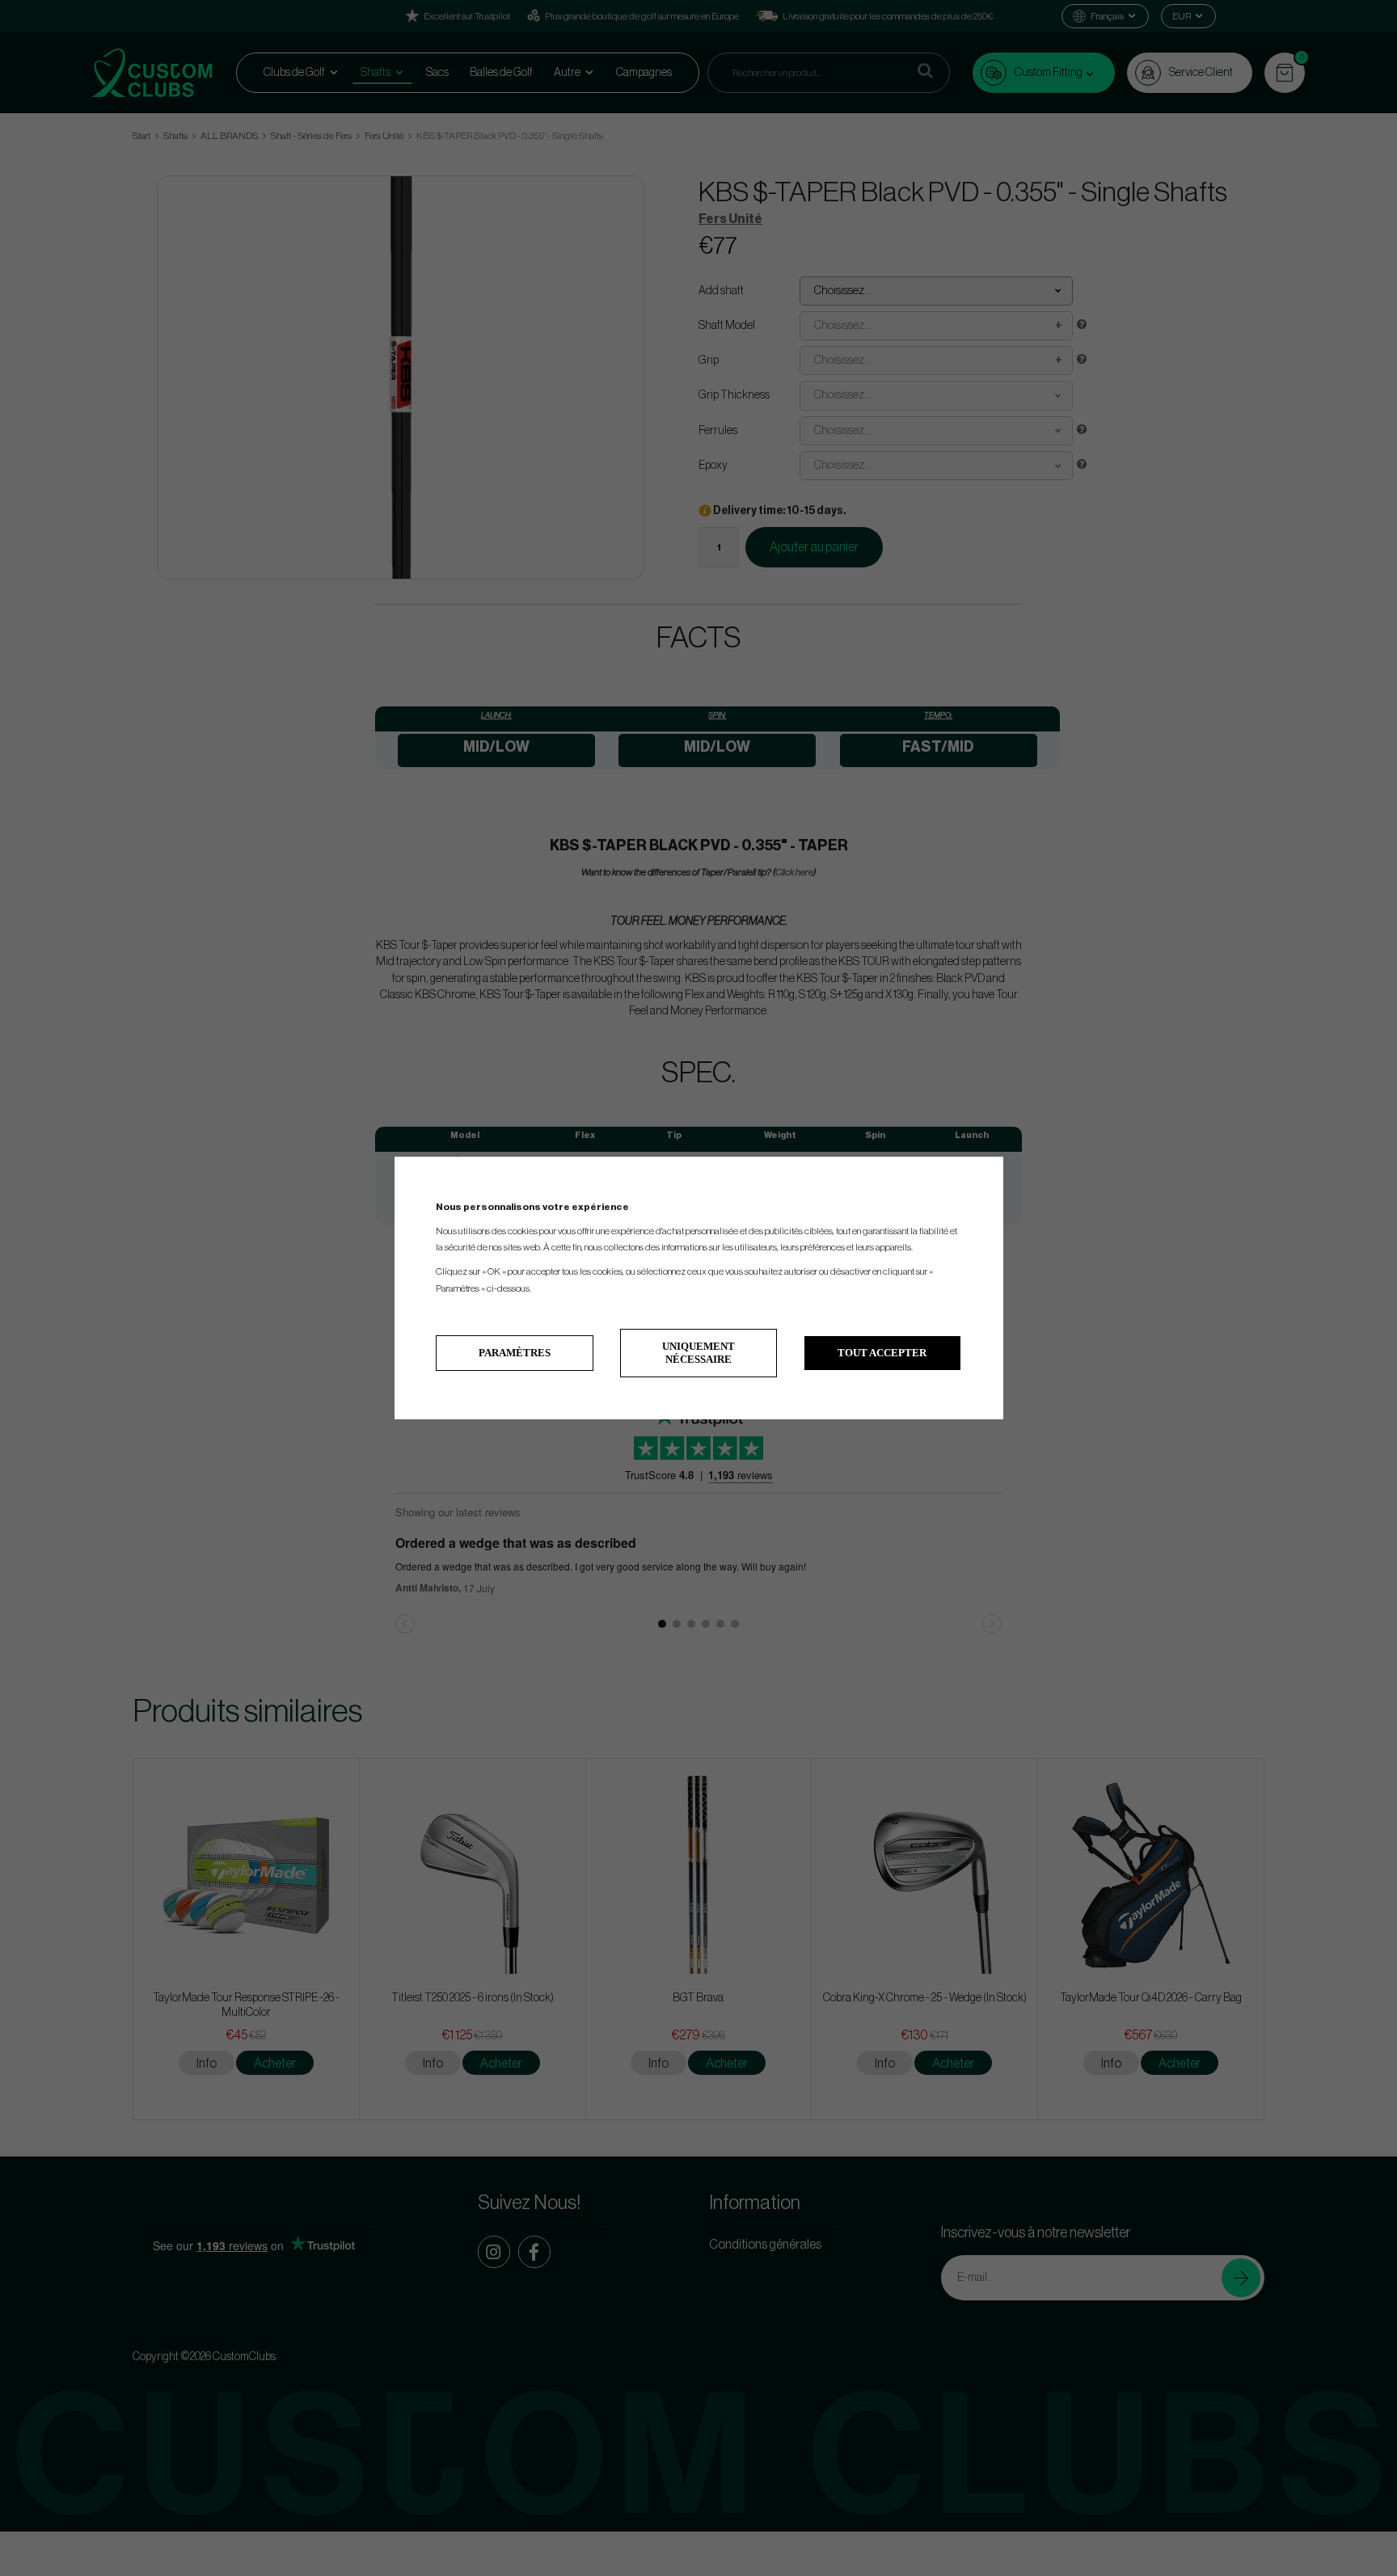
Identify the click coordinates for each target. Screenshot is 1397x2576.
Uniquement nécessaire (698, 1353)
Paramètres (515, 1353)
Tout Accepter (882, 1353)
